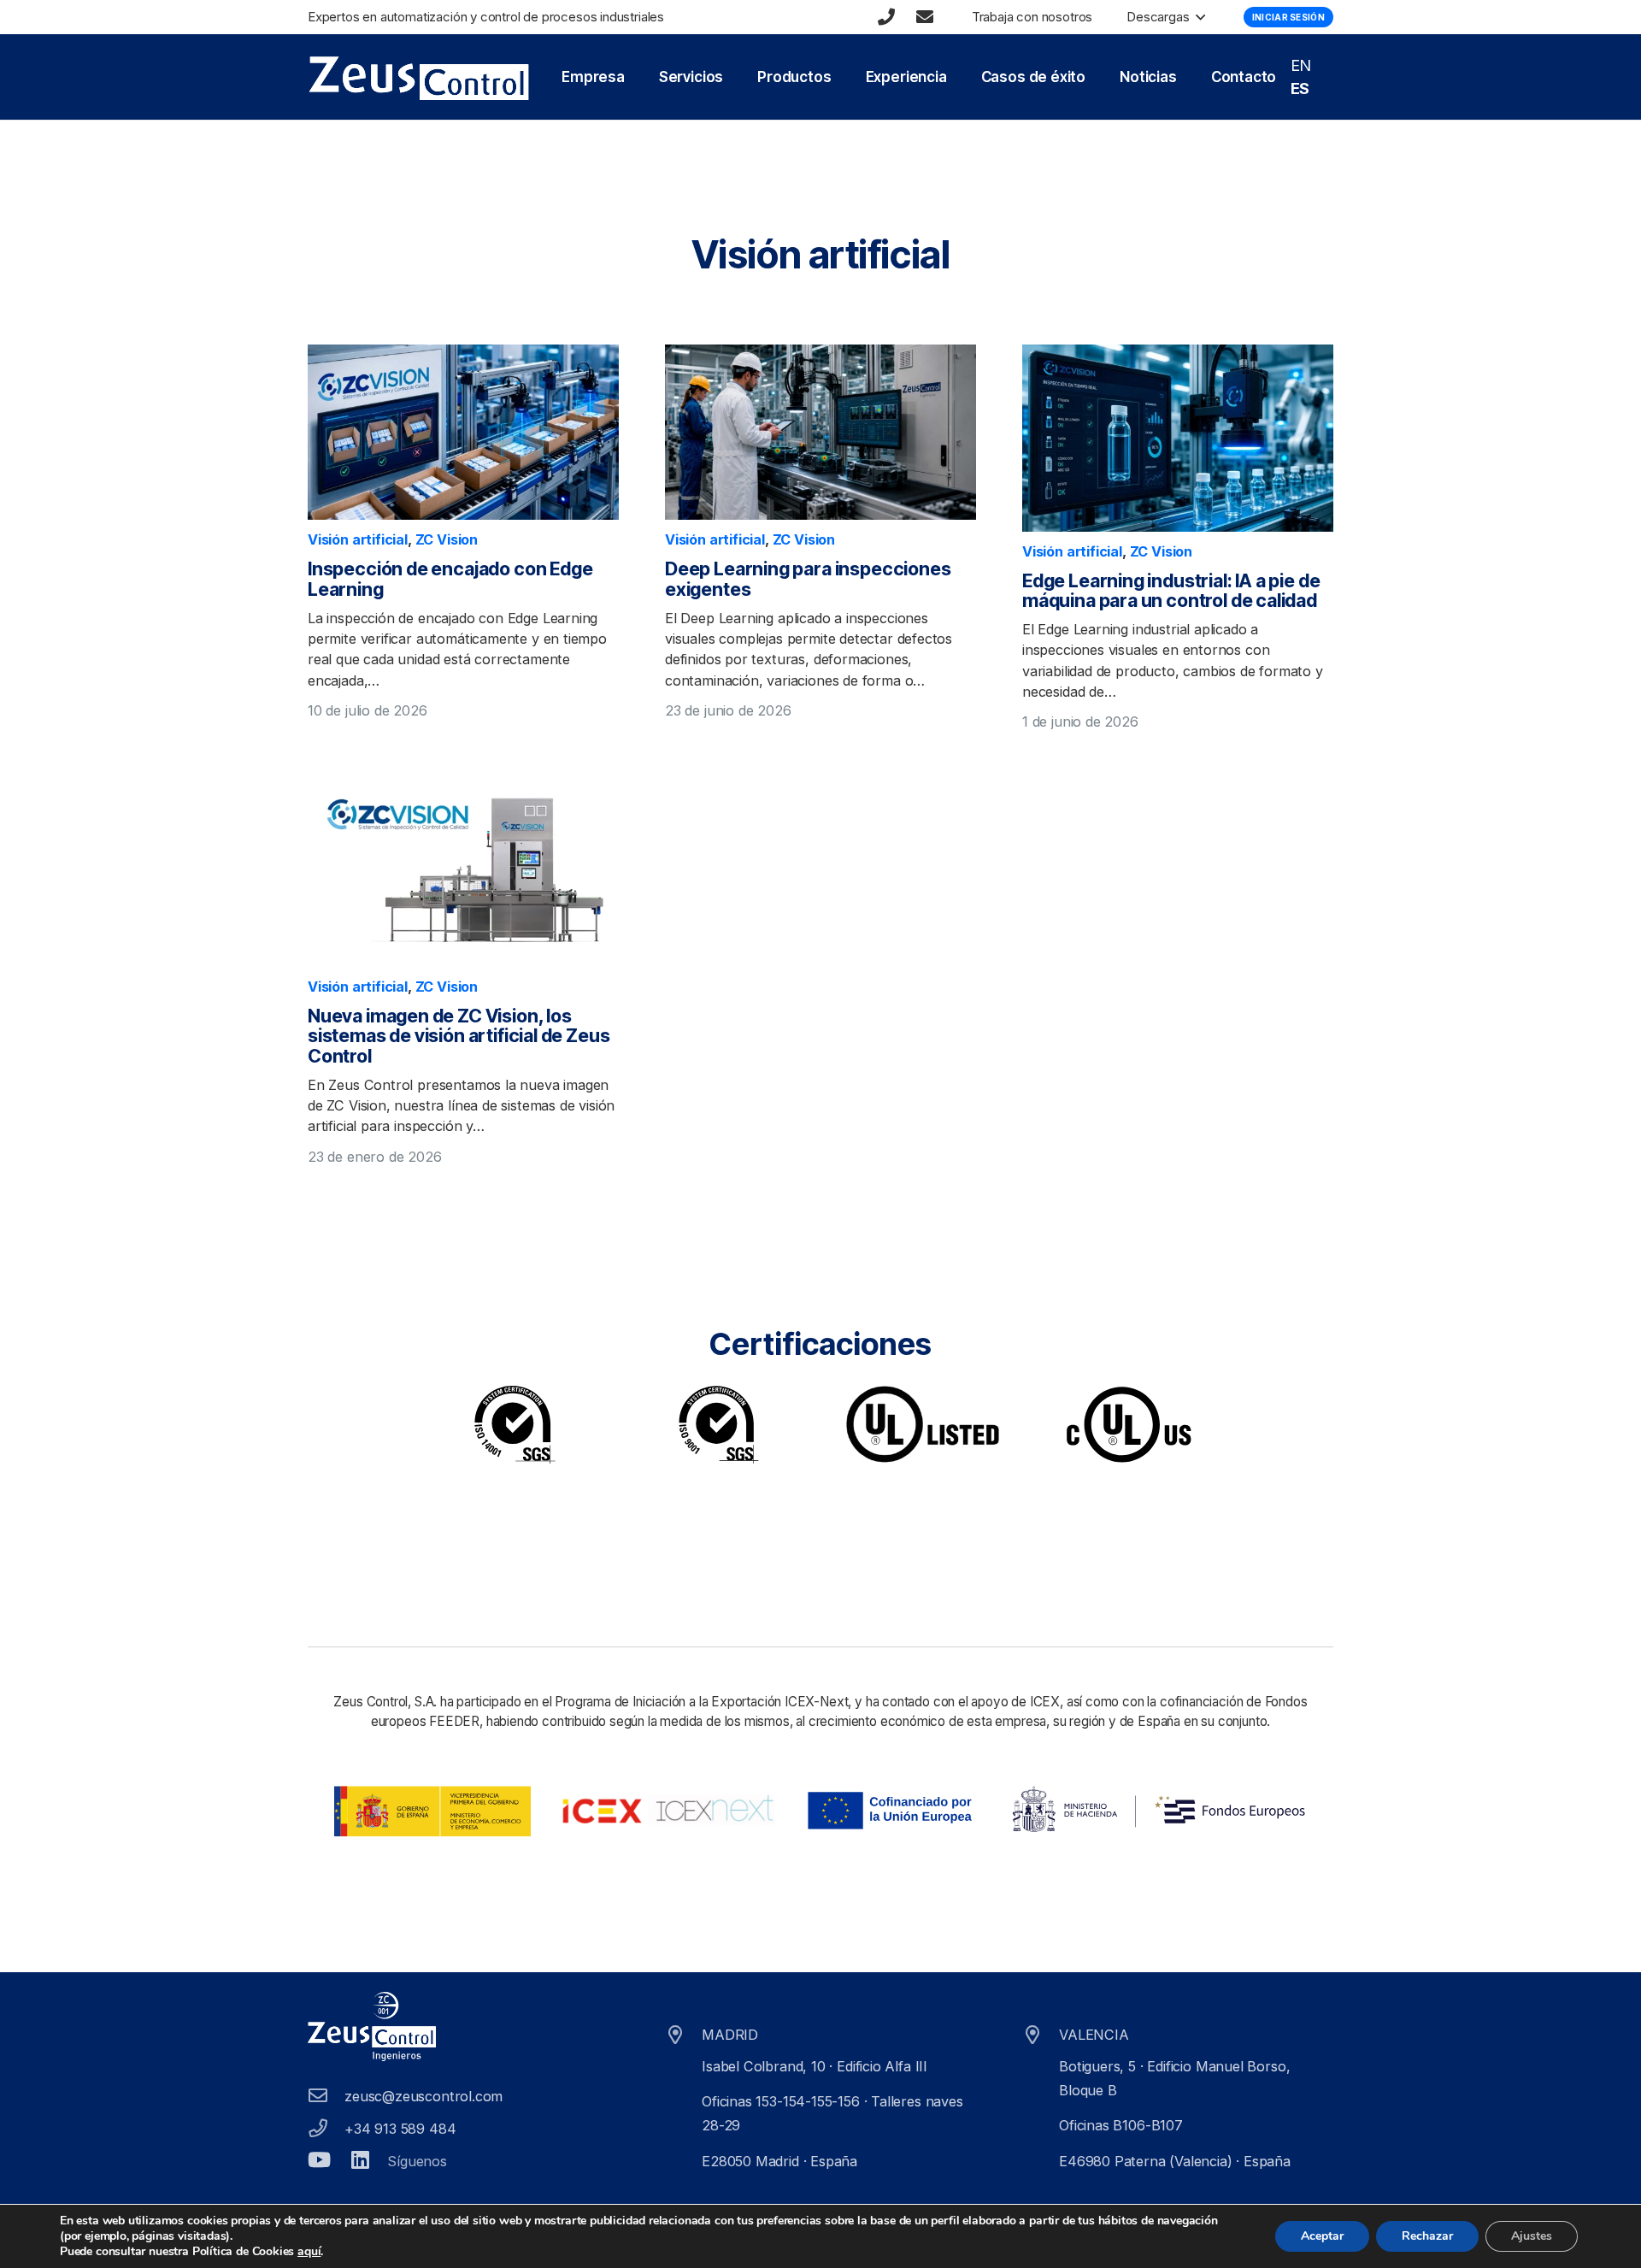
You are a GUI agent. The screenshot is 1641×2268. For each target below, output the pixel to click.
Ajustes (1532, 2236)
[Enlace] (886, 17)
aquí (309, 2251)
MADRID (730, 2035)
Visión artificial (358, 539)
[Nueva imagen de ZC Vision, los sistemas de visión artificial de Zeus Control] (463, 873)
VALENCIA (1094, 2035)
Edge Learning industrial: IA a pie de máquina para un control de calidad (1171, 591)
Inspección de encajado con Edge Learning (450, 579)
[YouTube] (319, 2159)
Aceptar (1322, 2236)
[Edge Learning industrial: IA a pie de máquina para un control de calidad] (1178, 438)
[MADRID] (683, 2035)
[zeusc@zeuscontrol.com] (326, 2096)
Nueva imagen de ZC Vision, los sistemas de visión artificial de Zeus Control (459, 1036)
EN (1301, 65)
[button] (1197, 17)
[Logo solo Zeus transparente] (419, 77)
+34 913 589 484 (400, 2129)
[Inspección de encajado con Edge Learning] (463, 432)
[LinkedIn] (360, 2159)
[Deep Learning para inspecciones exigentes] (820, 432)
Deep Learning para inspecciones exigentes (808, 579)
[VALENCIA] (1041, 2035)
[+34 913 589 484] (326, 2129)
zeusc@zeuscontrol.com (423, 2096)
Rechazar (1427, 2236)
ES (1300, 88)
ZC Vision (447, 539)
